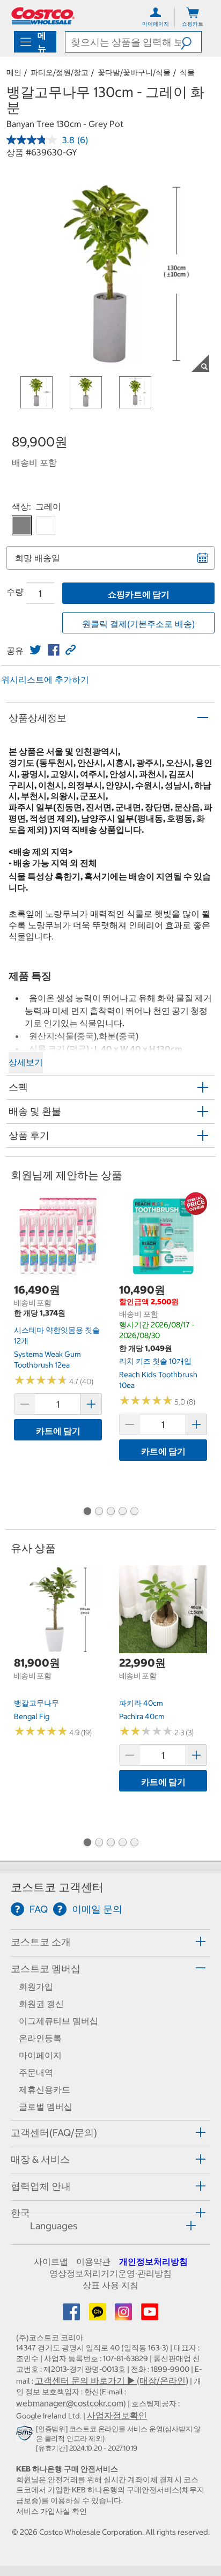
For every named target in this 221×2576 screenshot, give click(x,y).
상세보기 (26, 1062)
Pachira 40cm (142, 1716)
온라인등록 (40, 2038)
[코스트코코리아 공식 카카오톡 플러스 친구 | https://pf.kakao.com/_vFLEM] (99, 2315)
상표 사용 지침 (110, 2285)
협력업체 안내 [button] (41, 2186)
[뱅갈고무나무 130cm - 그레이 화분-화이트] (46, 525)
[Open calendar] (203, 558)
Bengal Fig (32, 1716)
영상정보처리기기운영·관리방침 (110, 2273)
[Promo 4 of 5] (122, 1512)
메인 (14, 72)
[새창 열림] (26, 2435)
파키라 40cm (141, 1703)
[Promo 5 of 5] (134, 1512)
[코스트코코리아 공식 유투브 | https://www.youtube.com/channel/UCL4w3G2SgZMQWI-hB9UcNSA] (150, 2315)
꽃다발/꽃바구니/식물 (134, 72)
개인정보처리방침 (153, 2261)
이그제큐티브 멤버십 (58, 2021)
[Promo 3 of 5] (110, 1512)
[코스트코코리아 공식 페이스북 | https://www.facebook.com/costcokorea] (72, 2315)
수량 (15, 592)
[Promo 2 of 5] (99, 1512)
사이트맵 (51, 2261)
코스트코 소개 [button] (41, 1942)
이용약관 (93, 2261)
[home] (43, 16)
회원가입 (36, 1987)
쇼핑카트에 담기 (139, 594)
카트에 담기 (58, 1431)
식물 (187, 72)
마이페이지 (40, 2055)
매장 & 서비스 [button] (40, 2159)
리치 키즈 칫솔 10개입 (155, 1361)
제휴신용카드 (45, 2089)
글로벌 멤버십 (46, 2107)
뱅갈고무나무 (36, 1703)
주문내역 (36, 2072)
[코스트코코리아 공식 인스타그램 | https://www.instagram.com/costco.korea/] (124, 2315)
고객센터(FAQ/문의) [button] (54, 2133)
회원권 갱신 (41, 2004)
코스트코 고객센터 (57, 1887)
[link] (35, 650)
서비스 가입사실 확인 (51, 2511)
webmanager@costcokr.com (70, 2403)
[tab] (110, 1941)
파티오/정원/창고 (60, 72)
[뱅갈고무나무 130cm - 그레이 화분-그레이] (22, 525)
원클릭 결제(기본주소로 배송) (138, 624)
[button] (191, 42)
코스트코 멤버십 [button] (46, 1969)
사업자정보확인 (117, 2415)
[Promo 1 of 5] (87, 1512)
